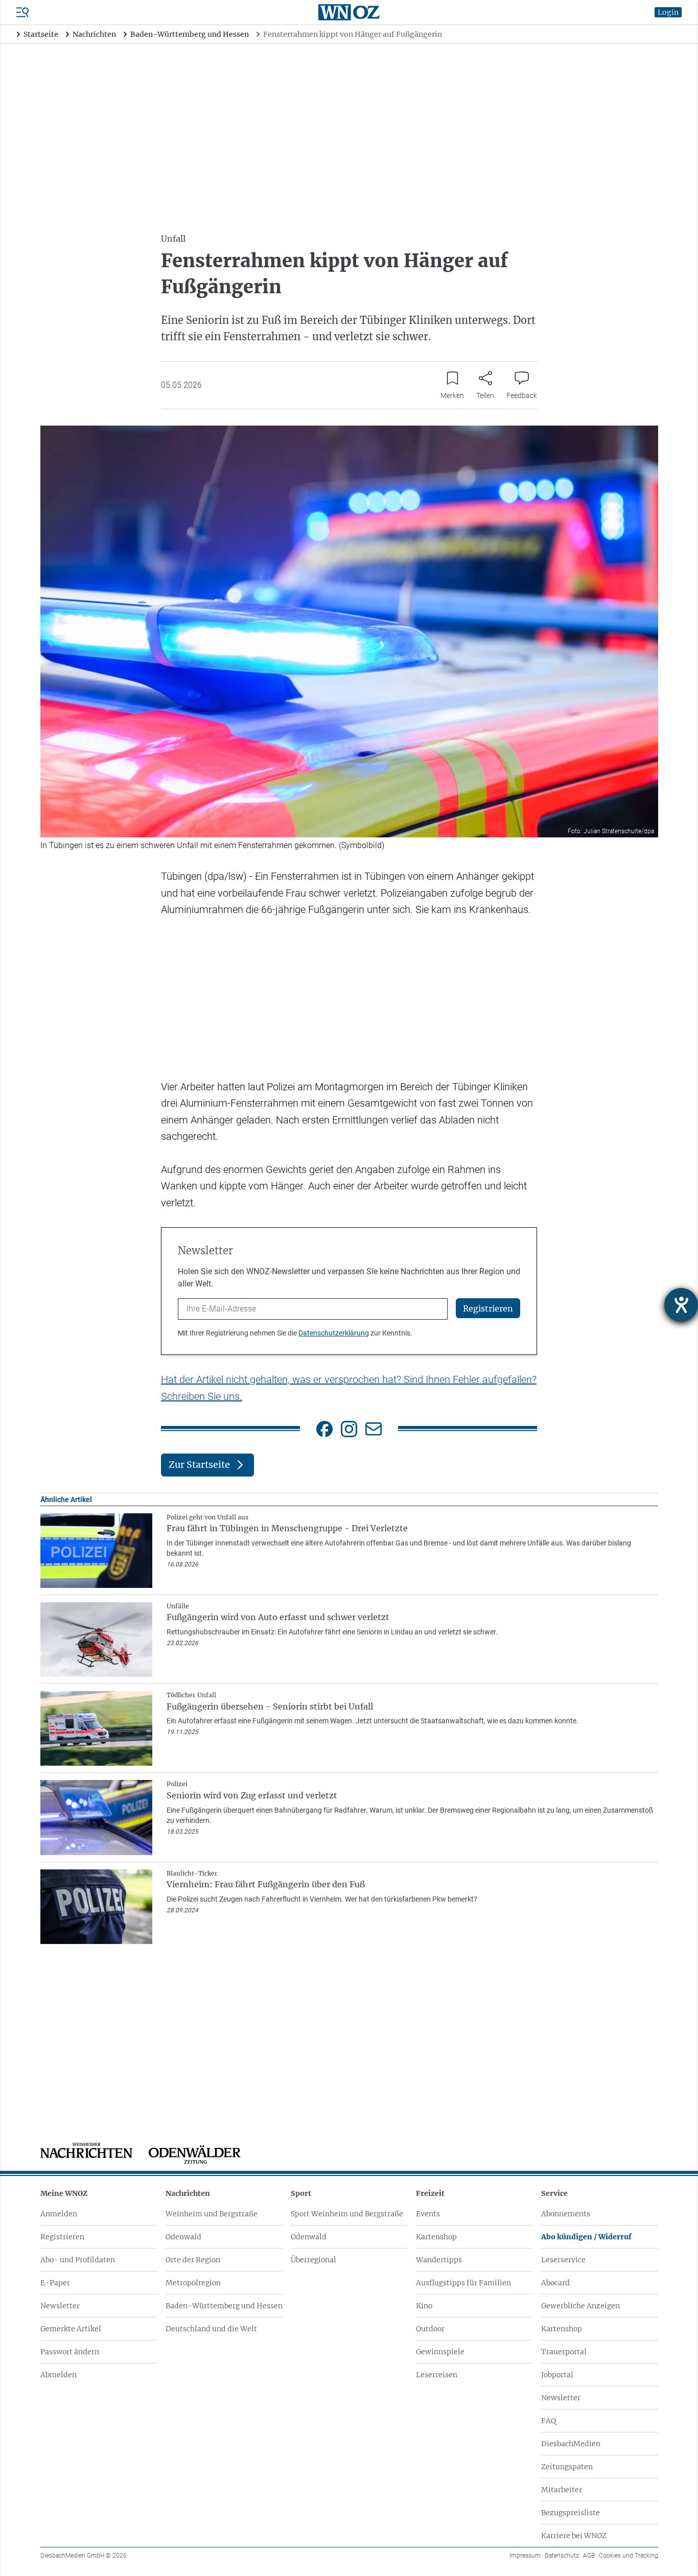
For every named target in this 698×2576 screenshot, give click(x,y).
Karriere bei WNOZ (574, 2536)
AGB (589, 2556)
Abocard (555, 2283)
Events (428, 2214)
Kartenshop (436, 2237)
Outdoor (430, 2329)
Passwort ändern (70, 2352)
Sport (301, 2193)
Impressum (525, 2556)
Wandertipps (439, 2260)
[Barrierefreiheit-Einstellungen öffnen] (681, 1305)
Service (554, 2193)
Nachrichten (188, 2193)
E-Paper (55, 2283)
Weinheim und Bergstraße (212, 2214)
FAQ (549, 2421)
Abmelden (59, 2375)
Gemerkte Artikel (71, 2329)
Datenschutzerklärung (334, 1333)
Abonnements (566, 2214)
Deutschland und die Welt (211, 2329)
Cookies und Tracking (629, 2556)
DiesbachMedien (571, 2444)
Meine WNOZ (64, 2193)
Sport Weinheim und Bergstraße (347, 2214)
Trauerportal (564, 2352)
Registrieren (62, 2237)
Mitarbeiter (562, 2490)
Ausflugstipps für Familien (463, 2283)
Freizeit (430, 2193)
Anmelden (59, 2214)
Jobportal (557, 2375)
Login (668, 12)
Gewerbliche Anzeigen (580, 2306)
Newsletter (60, 2306)
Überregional (313, 2260)
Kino (424, 2306)
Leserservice (563, 2260)
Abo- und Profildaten (78, 2260)
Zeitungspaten (567, 2467)
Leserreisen (437, 2375)
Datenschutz (562, 2556)
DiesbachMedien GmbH (84, 2556)
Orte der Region (193, 2260)
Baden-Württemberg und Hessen (224, 2306)
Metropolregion (193, 2283)
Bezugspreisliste (571, 2513)
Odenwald (183, 2237)
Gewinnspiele (440, 2352)
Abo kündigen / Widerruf (586, 2237)
